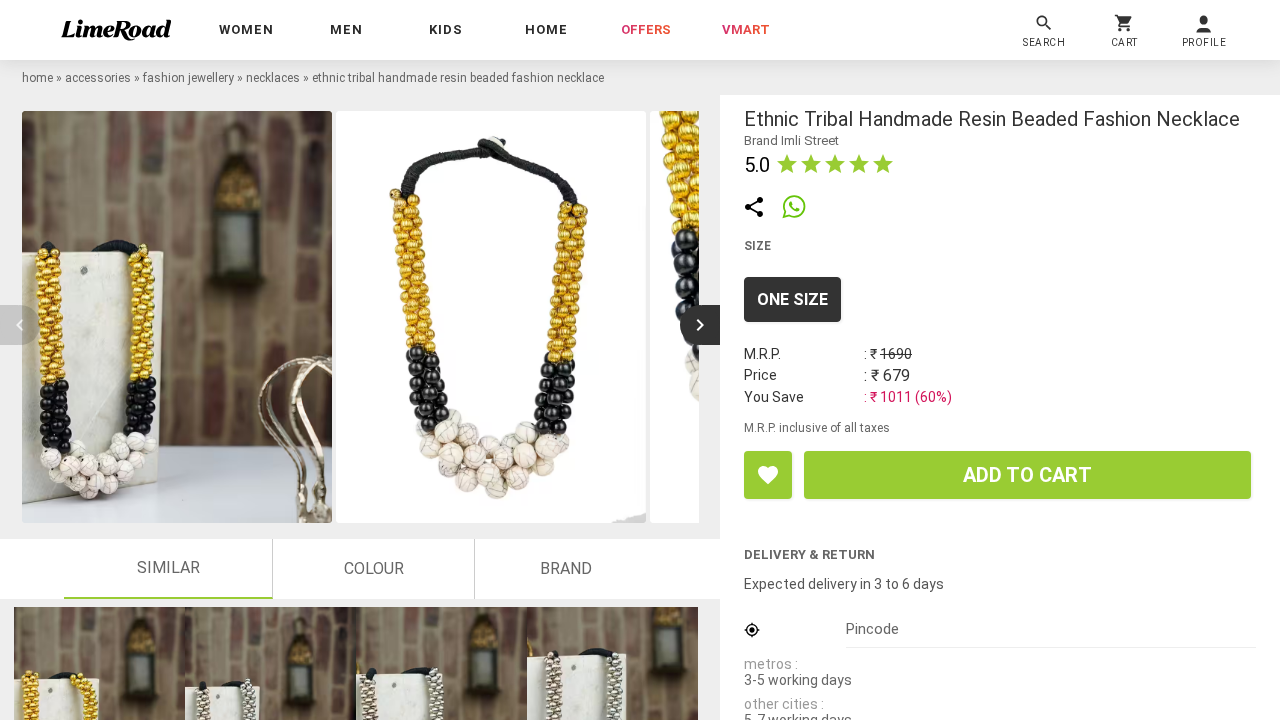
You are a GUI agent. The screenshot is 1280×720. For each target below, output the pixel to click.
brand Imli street (791, 140)
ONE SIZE (792, 299)
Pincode (872, 629)
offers (646, 29)
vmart (746, 29)
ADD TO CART (1027, 475)
